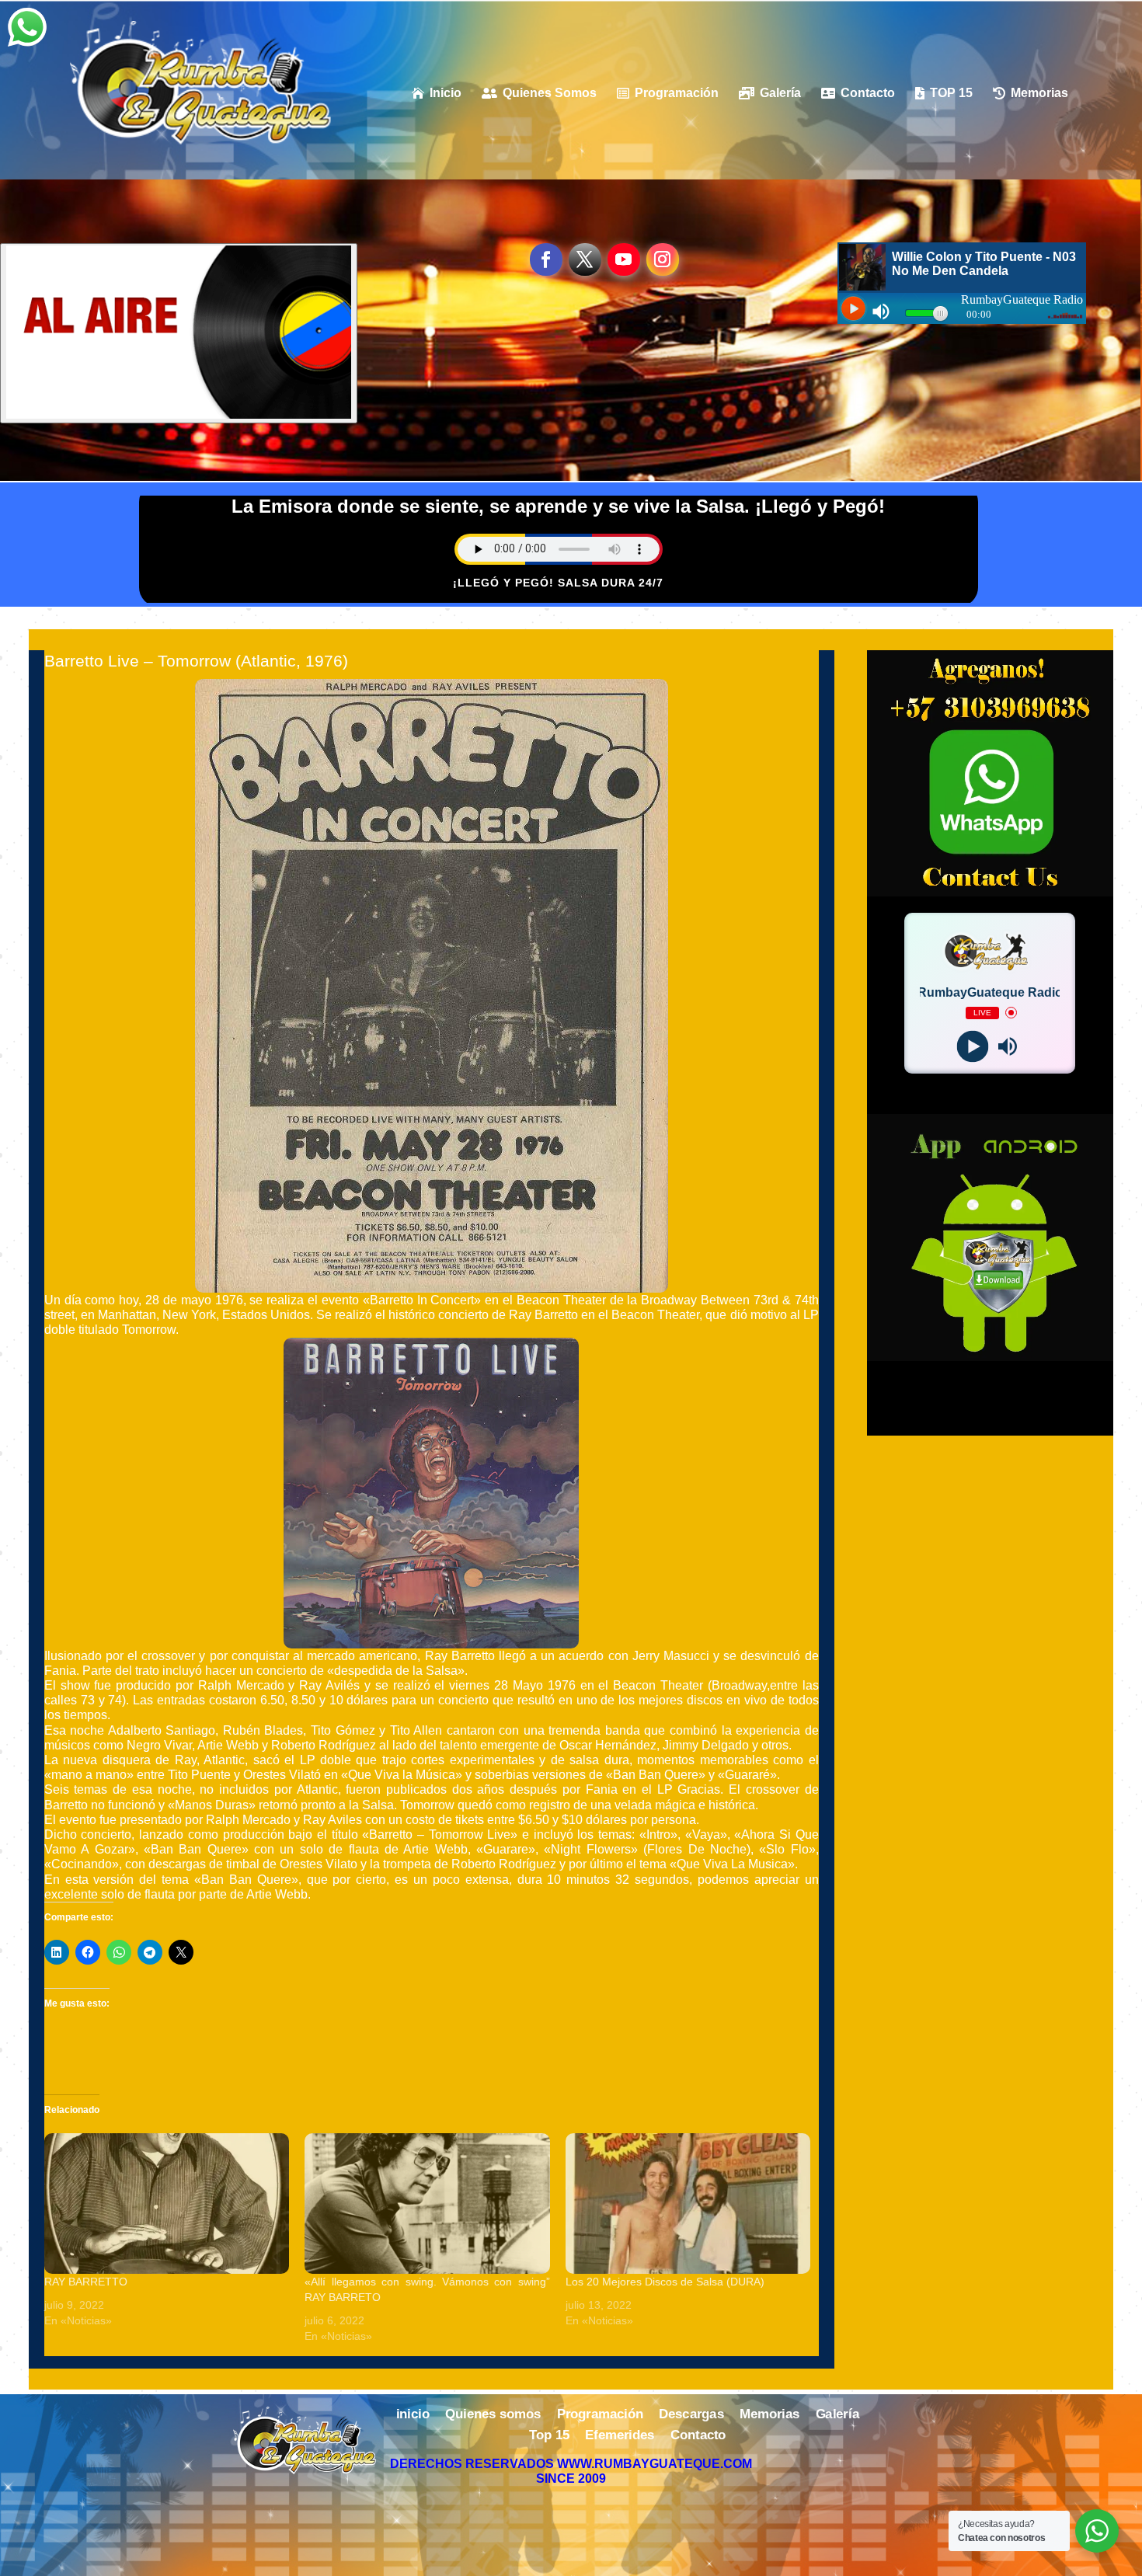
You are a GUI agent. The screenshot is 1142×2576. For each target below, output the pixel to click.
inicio (413, 2415)
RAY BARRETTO (86, 2282)
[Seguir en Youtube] (624, 259)
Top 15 (549, 2436)
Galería (837, 2415)
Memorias (769, 2415)
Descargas (691, 2415)
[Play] (972, 1046)
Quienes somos (493, 2415)
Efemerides (620, 2436)
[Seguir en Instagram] (663, 259)
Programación (600, 2415)
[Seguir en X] (585, 259)
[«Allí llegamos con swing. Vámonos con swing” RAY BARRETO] (427, 2203)
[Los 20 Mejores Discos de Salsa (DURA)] (688, 2203)
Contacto (698, 2436)
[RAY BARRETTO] (167, 2203)
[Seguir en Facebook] (546, 259)
